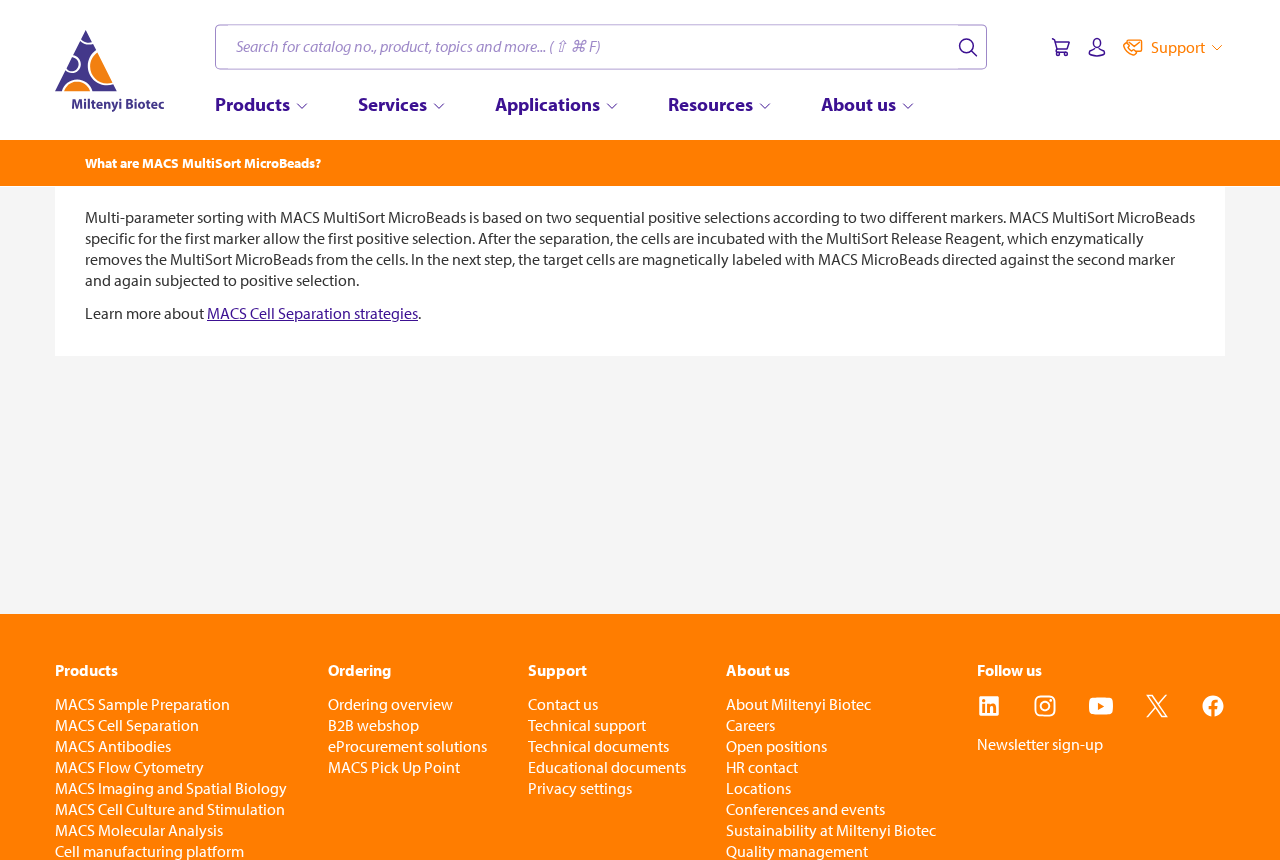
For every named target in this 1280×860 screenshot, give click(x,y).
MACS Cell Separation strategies (312, 313)
